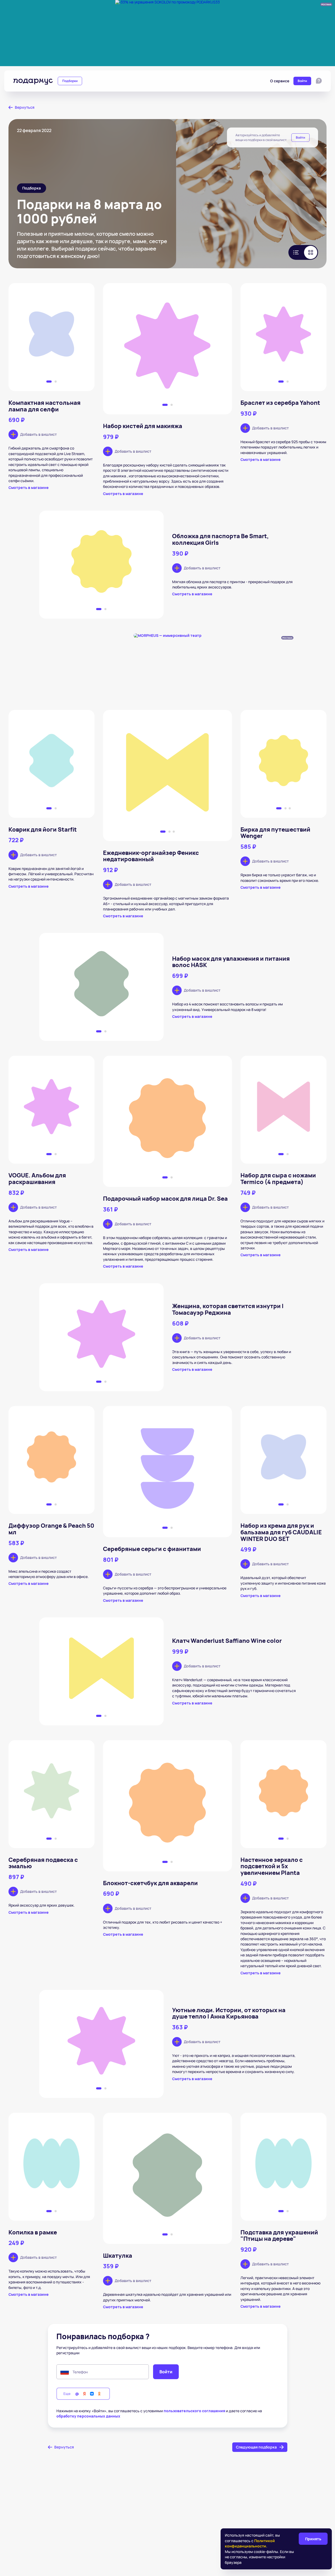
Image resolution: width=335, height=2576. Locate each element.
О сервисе (280, 81)
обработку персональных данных (88, 2416)
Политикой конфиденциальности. (250, 2543)
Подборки (70, 81)
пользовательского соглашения (194, 2411)
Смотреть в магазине (29, 488)
